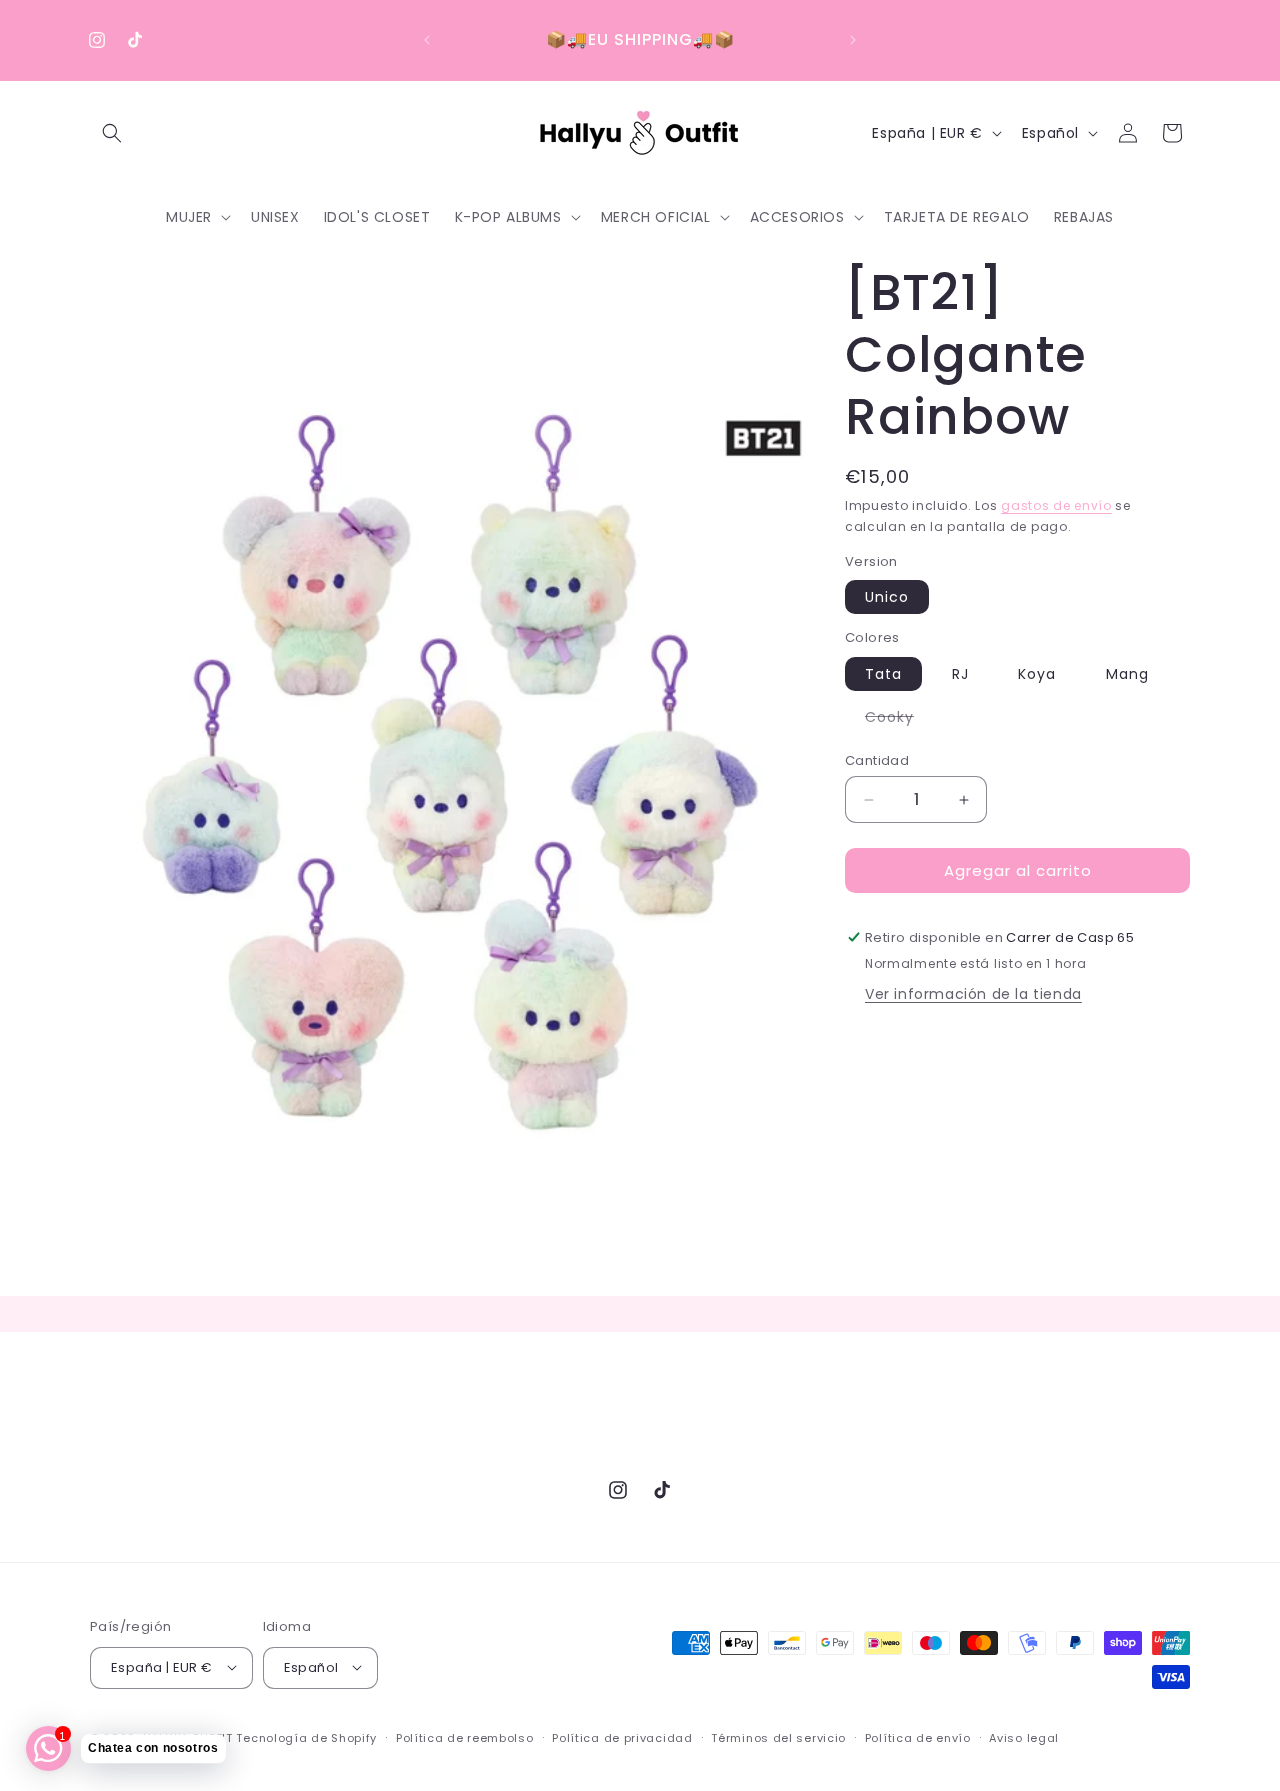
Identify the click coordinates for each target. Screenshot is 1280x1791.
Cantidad (877, 760)
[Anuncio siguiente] (853, 40)
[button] (112, 133)
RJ (960, 674)
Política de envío (918, 1737)
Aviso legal (1024, 1737)
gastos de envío (1056, 505)
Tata (883, 674)
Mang (1127, 674)
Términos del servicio (778, 1737)
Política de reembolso (465, 1737)
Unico (887, 597)
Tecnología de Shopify (306, 1737)
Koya (1037, 674)
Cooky (899, 720)
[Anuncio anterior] (427, 40)
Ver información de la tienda (973, 994)
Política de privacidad (622, 1737)
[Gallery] (447, 766)
